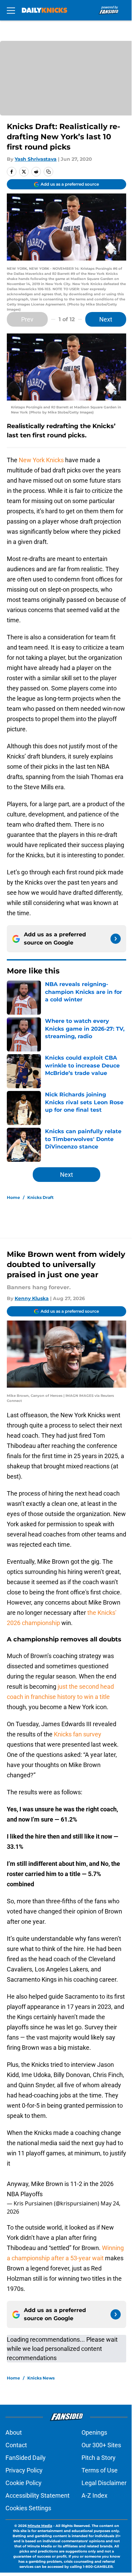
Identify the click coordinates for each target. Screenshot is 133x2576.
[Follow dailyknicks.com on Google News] (116, 939)
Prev (27, 319)
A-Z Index (94, 2495)
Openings (94, 2432)
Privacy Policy (24, 2470)
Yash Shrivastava (36, 159)
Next (106, 319)
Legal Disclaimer (104, 2483)
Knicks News (41, 2378)
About (14, 2432)
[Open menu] (11, 10)
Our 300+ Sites (101, 2445)
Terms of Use (100, 2470)
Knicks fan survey (78, 1734)
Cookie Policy (24, 2483)
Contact (16, 2445)
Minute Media (40, 2526)
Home (13, 1197)
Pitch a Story (99, 2458)
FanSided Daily (26, 2458)
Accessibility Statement (38, 2495)
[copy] (48, 172)
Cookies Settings (28, 2508)
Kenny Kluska (32, 1298)
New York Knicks (41, 460)
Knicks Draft (40, 1197)
